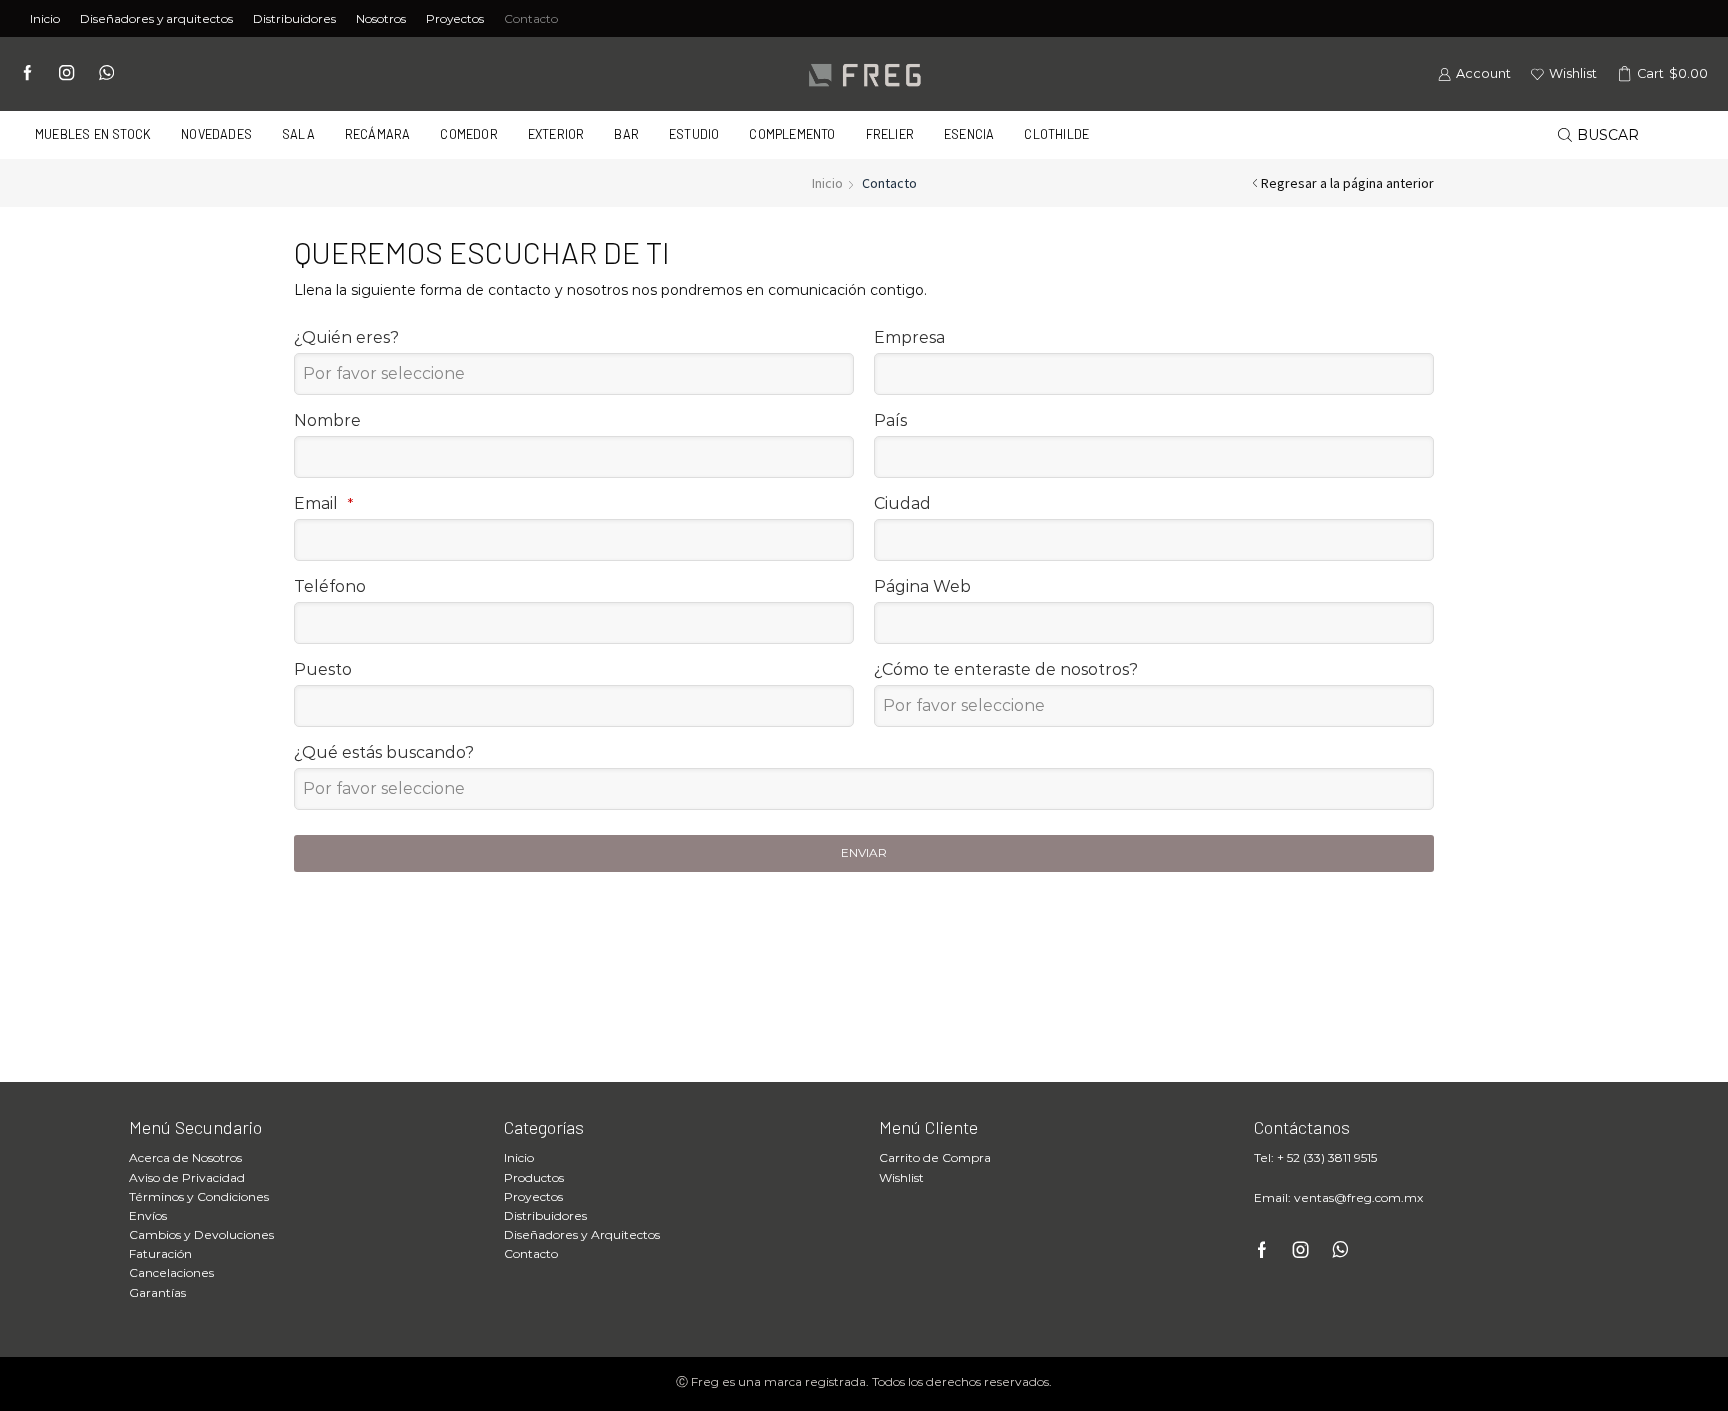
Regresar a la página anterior (1347, 183)
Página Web (922, 586)
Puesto (323, 669)
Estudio (694, 134)
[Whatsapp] (106, 74)
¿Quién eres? (346, 337)
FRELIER (890, 134)
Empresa (909, 337)
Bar (626, 134)
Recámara (378, 134)
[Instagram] (66, 74)
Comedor (468, 134)
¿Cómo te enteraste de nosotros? (1006, 669)
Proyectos (455, 18)
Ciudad (902, 503)
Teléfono (330, 586)
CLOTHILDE (1056, 134)
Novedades (216, 134)
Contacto (531, 18)
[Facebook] (27, 74)
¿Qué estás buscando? (384, 752)
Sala (298, 134)
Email (323, 503)
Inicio (45, 18)
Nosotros (381, 18)
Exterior (556, 134)
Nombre (327, 420)
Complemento (792, 134)
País (890, 420)
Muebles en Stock (93, 134)
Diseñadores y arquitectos (156, 18)
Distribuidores (294, 18)
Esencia (969, 134)
